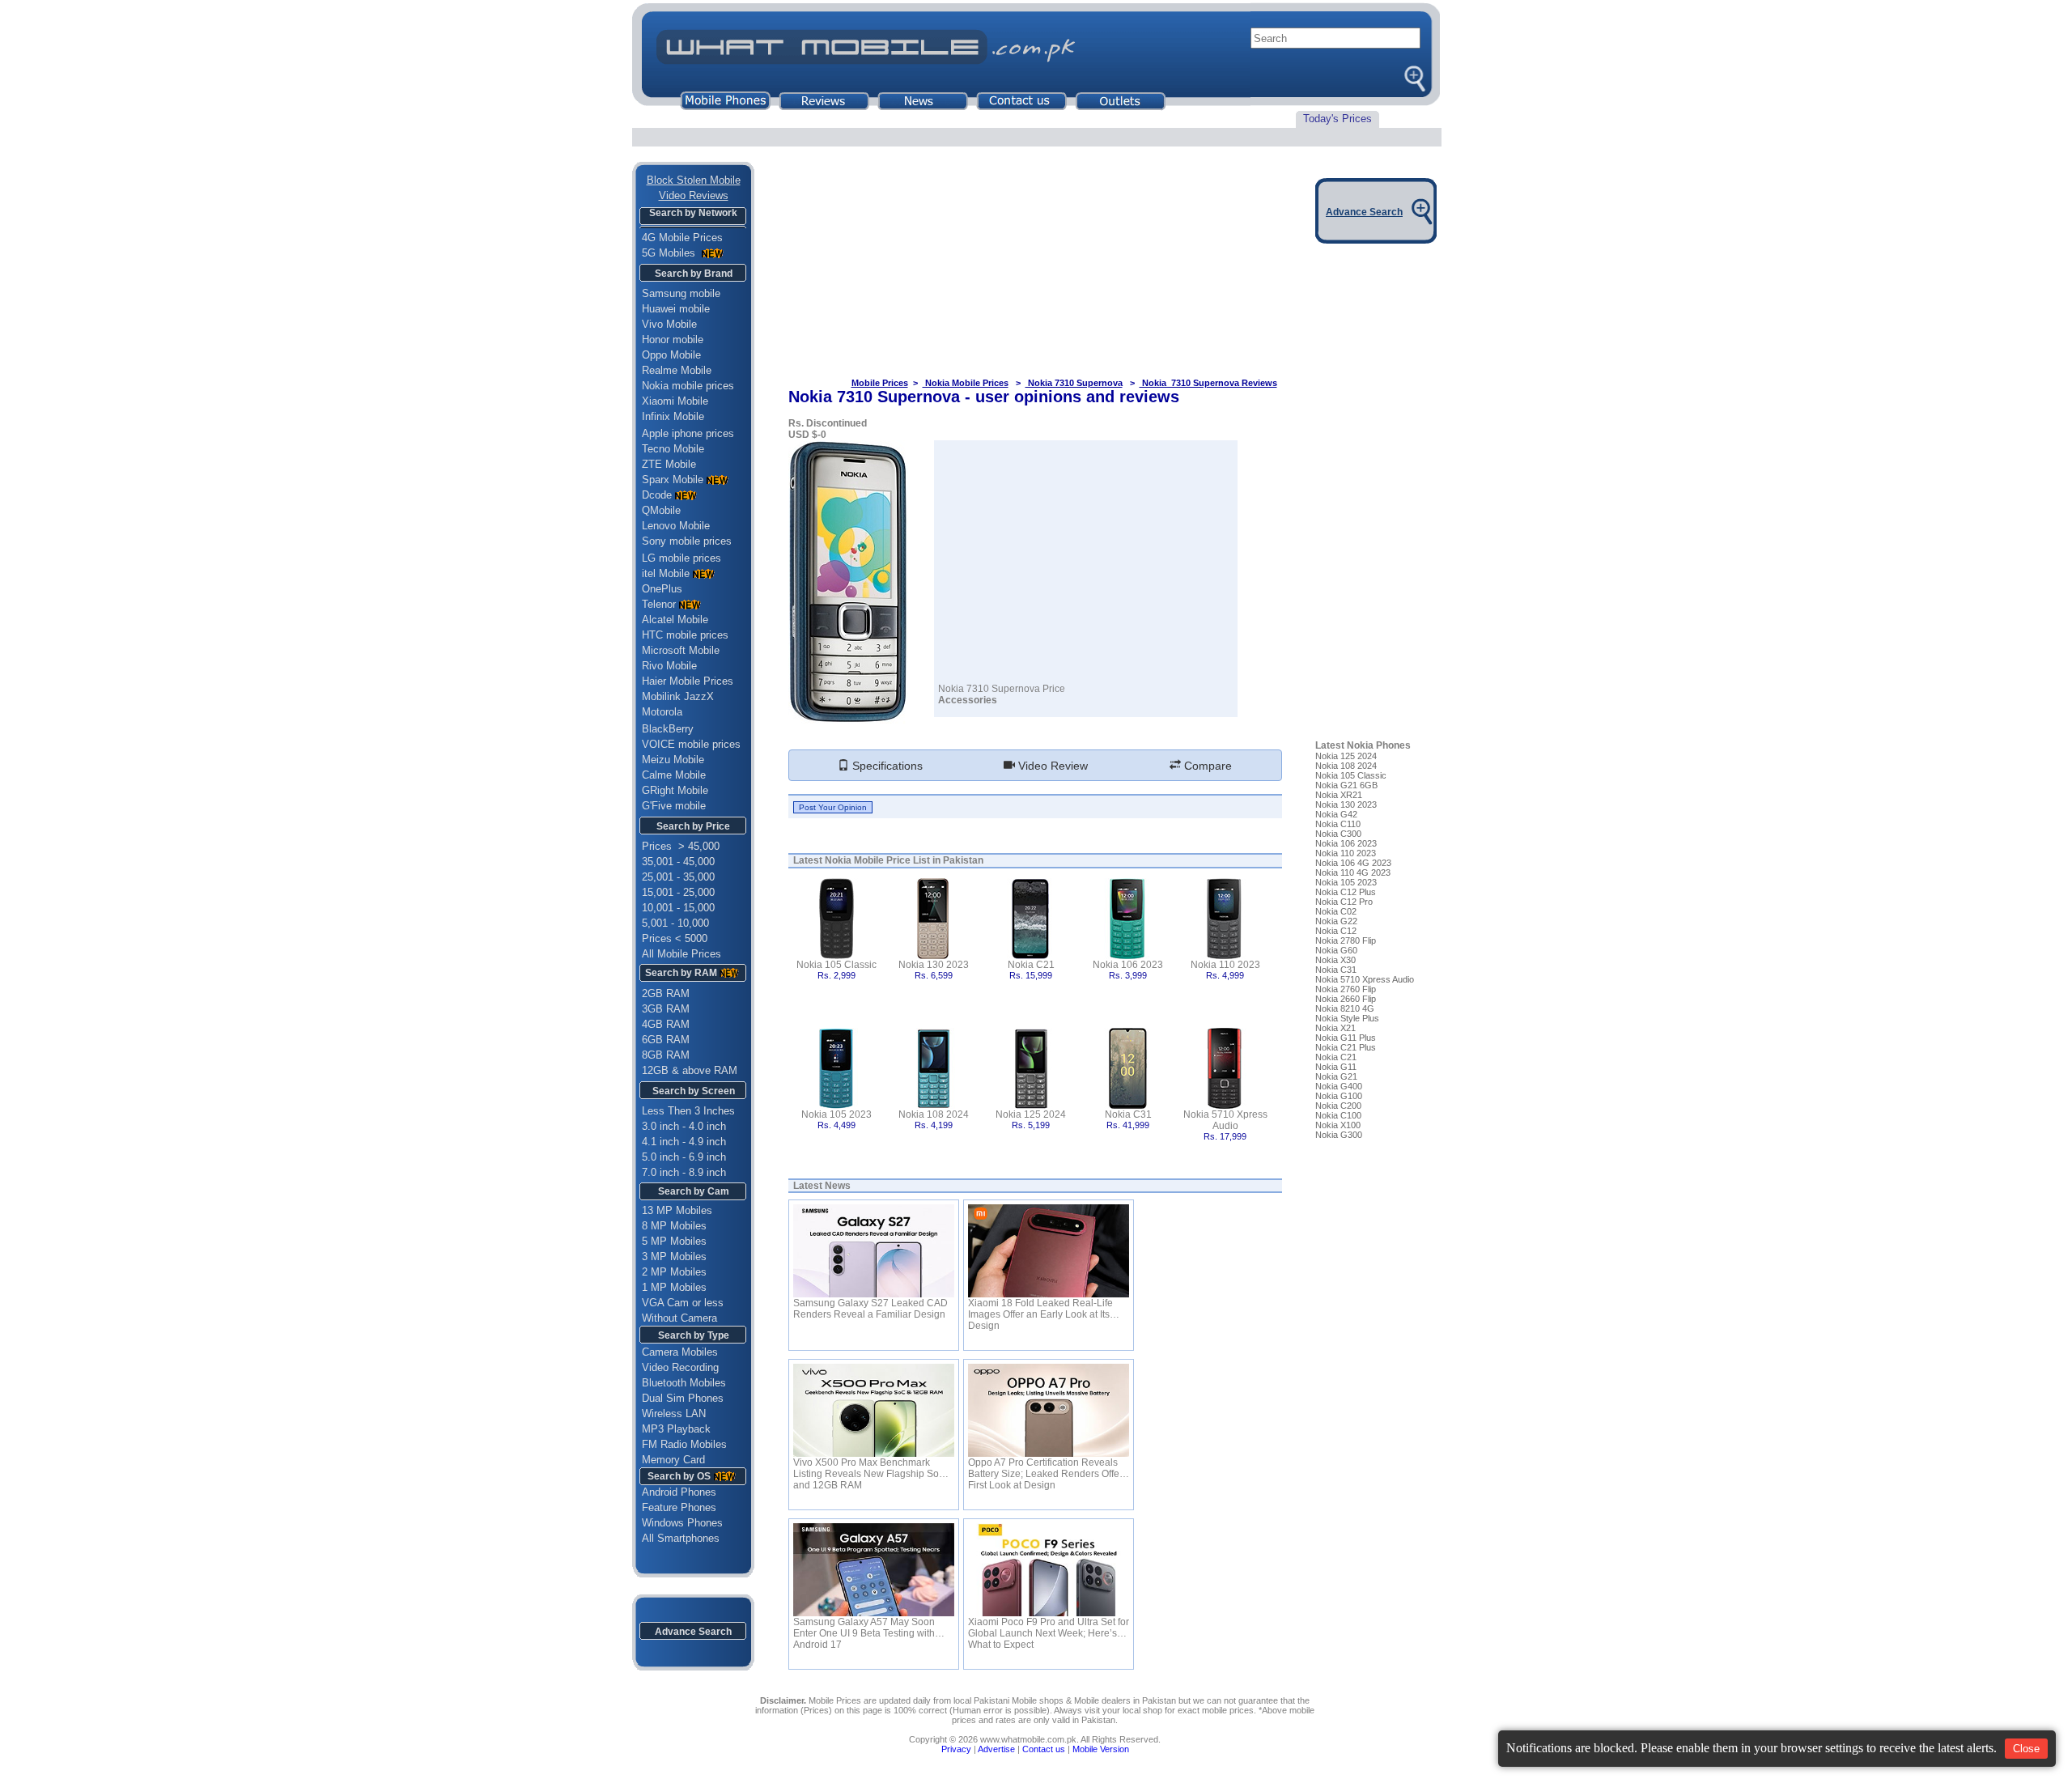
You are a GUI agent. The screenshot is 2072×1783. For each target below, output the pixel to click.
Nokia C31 (1128, 1114)
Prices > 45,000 (681, 846)
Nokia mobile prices (688, 386)
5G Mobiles (670, 253)
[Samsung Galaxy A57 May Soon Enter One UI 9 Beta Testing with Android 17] (874, 1570)
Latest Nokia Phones (1363, 745)
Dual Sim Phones (683, 1398)
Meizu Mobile (673, 760)
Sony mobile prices (687, 541)
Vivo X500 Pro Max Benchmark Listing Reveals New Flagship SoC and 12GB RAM (870, 1468)
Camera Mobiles (680, 1352)
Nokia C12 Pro (1344, 902)
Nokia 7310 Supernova (1074, 383)
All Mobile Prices (681, 954)
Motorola (662, 712)
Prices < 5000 (675, 938)
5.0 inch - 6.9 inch (684, 1157)
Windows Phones (677, 1523)
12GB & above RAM (690, 1070)
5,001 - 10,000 (675, 923)
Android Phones (674, 1492)
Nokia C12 (1336, 931)
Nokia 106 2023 (1128, 965)
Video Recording (680, 1367)
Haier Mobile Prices (688, 681)
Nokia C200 (1338, 1106)
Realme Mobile (677, 370)
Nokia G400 (1339, 1086)
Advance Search (693, 1632)
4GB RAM (666, 1024)
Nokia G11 (1336, 1067)
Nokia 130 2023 (934, 965)
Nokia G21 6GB (1346, 785)
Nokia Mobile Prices (966, 383)
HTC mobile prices (685, 635)
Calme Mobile (674, 775)
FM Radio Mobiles (684, 1444)
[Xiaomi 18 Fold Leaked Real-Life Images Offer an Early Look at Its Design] (1049, 1251)
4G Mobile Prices (682, 238)
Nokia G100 (1339, 1096)
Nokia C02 (1336, 911)
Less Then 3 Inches (688, 1111)
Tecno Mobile (673, 449)
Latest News (822, 1186)
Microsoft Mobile (681, 650)
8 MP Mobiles (674, 1226)
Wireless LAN (674, 1414)
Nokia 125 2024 (1031, 1114)
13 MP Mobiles (677, 1210)
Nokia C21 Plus (1346, 1047)
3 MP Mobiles (674, 1257)
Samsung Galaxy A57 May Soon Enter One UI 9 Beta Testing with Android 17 (864, 1628)
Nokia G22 (1336, 921)
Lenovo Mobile (676, 526)
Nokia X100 (1338, 1125)
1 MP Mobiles (674, 1287)
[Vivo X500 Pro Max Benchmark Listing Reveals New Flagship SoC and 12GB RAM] (874, 1410)
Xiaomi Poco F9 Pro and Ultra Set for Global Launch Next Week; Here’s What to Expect (1049, 1628)
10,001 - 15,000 (678, 908)
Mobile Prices (880, 383)
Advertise (996, 1749)
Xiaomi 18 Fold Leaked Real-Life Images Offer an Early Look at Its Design (1040, 1309)
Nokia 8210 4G (1345, 1008)
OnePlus (662, 589)
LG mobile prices (681, 558)
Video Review (1051, 766)
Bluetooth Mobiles (684, 1383)
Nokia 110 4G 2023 (1353, 872)
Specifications (886, 766)
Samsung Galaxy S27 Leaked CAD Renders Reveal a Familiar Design (870, 1309)
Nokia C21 (1031, 965)
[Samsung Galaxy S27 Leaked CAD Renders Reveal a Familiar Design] (874, 1251)
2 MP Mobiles (674, 1272)
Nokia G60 (1336, 950)
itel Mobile (666, 573)
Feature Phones (674, 1507)
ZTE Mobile (669, 464)
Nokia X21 (1335, 1028)
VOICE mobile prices (691, 744)
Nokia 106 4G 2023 (1353, 863)
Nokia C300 (1338, 834)
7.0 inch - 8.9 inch (684, 1172)
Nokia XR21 (1339, 795)
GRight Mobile (675, 790)
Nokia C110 (1338, 824)
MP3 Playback (676, 1429)
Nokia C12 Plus (1346, 892)
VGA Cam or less (683, 1303)
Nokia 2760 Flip (1346, 989)
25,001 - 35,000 (678, 877)
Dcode (657, 495)
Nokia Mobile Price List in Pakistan (904, 860)
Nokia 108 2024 (934, 1114)
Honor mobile (673, 340)
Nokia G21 (1336, 1076)
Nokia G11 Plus (1346, 1038)
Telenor (659, 604)
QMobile (661, 510)
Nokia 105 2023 (836, 1114)
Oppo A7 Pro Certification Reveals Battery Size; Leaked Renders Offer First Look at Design (1045, 1468)
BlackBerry (668, 729)
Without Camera (679, 1318)
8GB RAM (666, 1055)
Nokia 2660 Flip (1346, 999)
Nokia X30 (1335, 960)
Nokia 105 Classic (836, 965)
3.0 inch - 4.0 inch (684, 1126)
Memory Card (673, 1460)
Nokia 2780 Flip (1346, 940)
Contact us (1044, 1749)
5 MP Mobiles (674, 1241)
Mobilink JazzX (678, 696)
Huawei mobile (676, 309)
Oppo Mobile (671, 355)
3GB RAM (666, 1009)
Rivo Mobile (669, 666)
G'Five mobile (674, 806)
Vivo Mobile (669, 324)
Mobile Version (1101, 1749)
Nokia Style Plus (1347, 1018)
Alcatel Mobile (675, 620)
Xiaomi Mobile (675, 401)
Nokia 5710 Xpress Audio (1225, 1120)
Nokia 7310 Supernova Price (1002, 689)
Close (2026, 1749)
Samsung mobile (681, 293)
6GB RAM (666, 1040)
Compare (1206, 766)
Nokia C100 (1338, 1115)
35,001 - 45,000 (678, 862)
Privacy (956, 1749)
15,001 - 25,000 (678, 892)
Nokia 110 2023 (1225, 965)
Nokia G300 (1339, 1135)
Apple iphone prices (688, 433)
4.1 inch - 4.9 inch (684, 1142)
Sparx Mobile (673, 480)
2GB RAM (666, 993)
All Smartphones (676, 1538)
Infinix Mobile (673, 416)
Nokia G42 (1336, 814)
